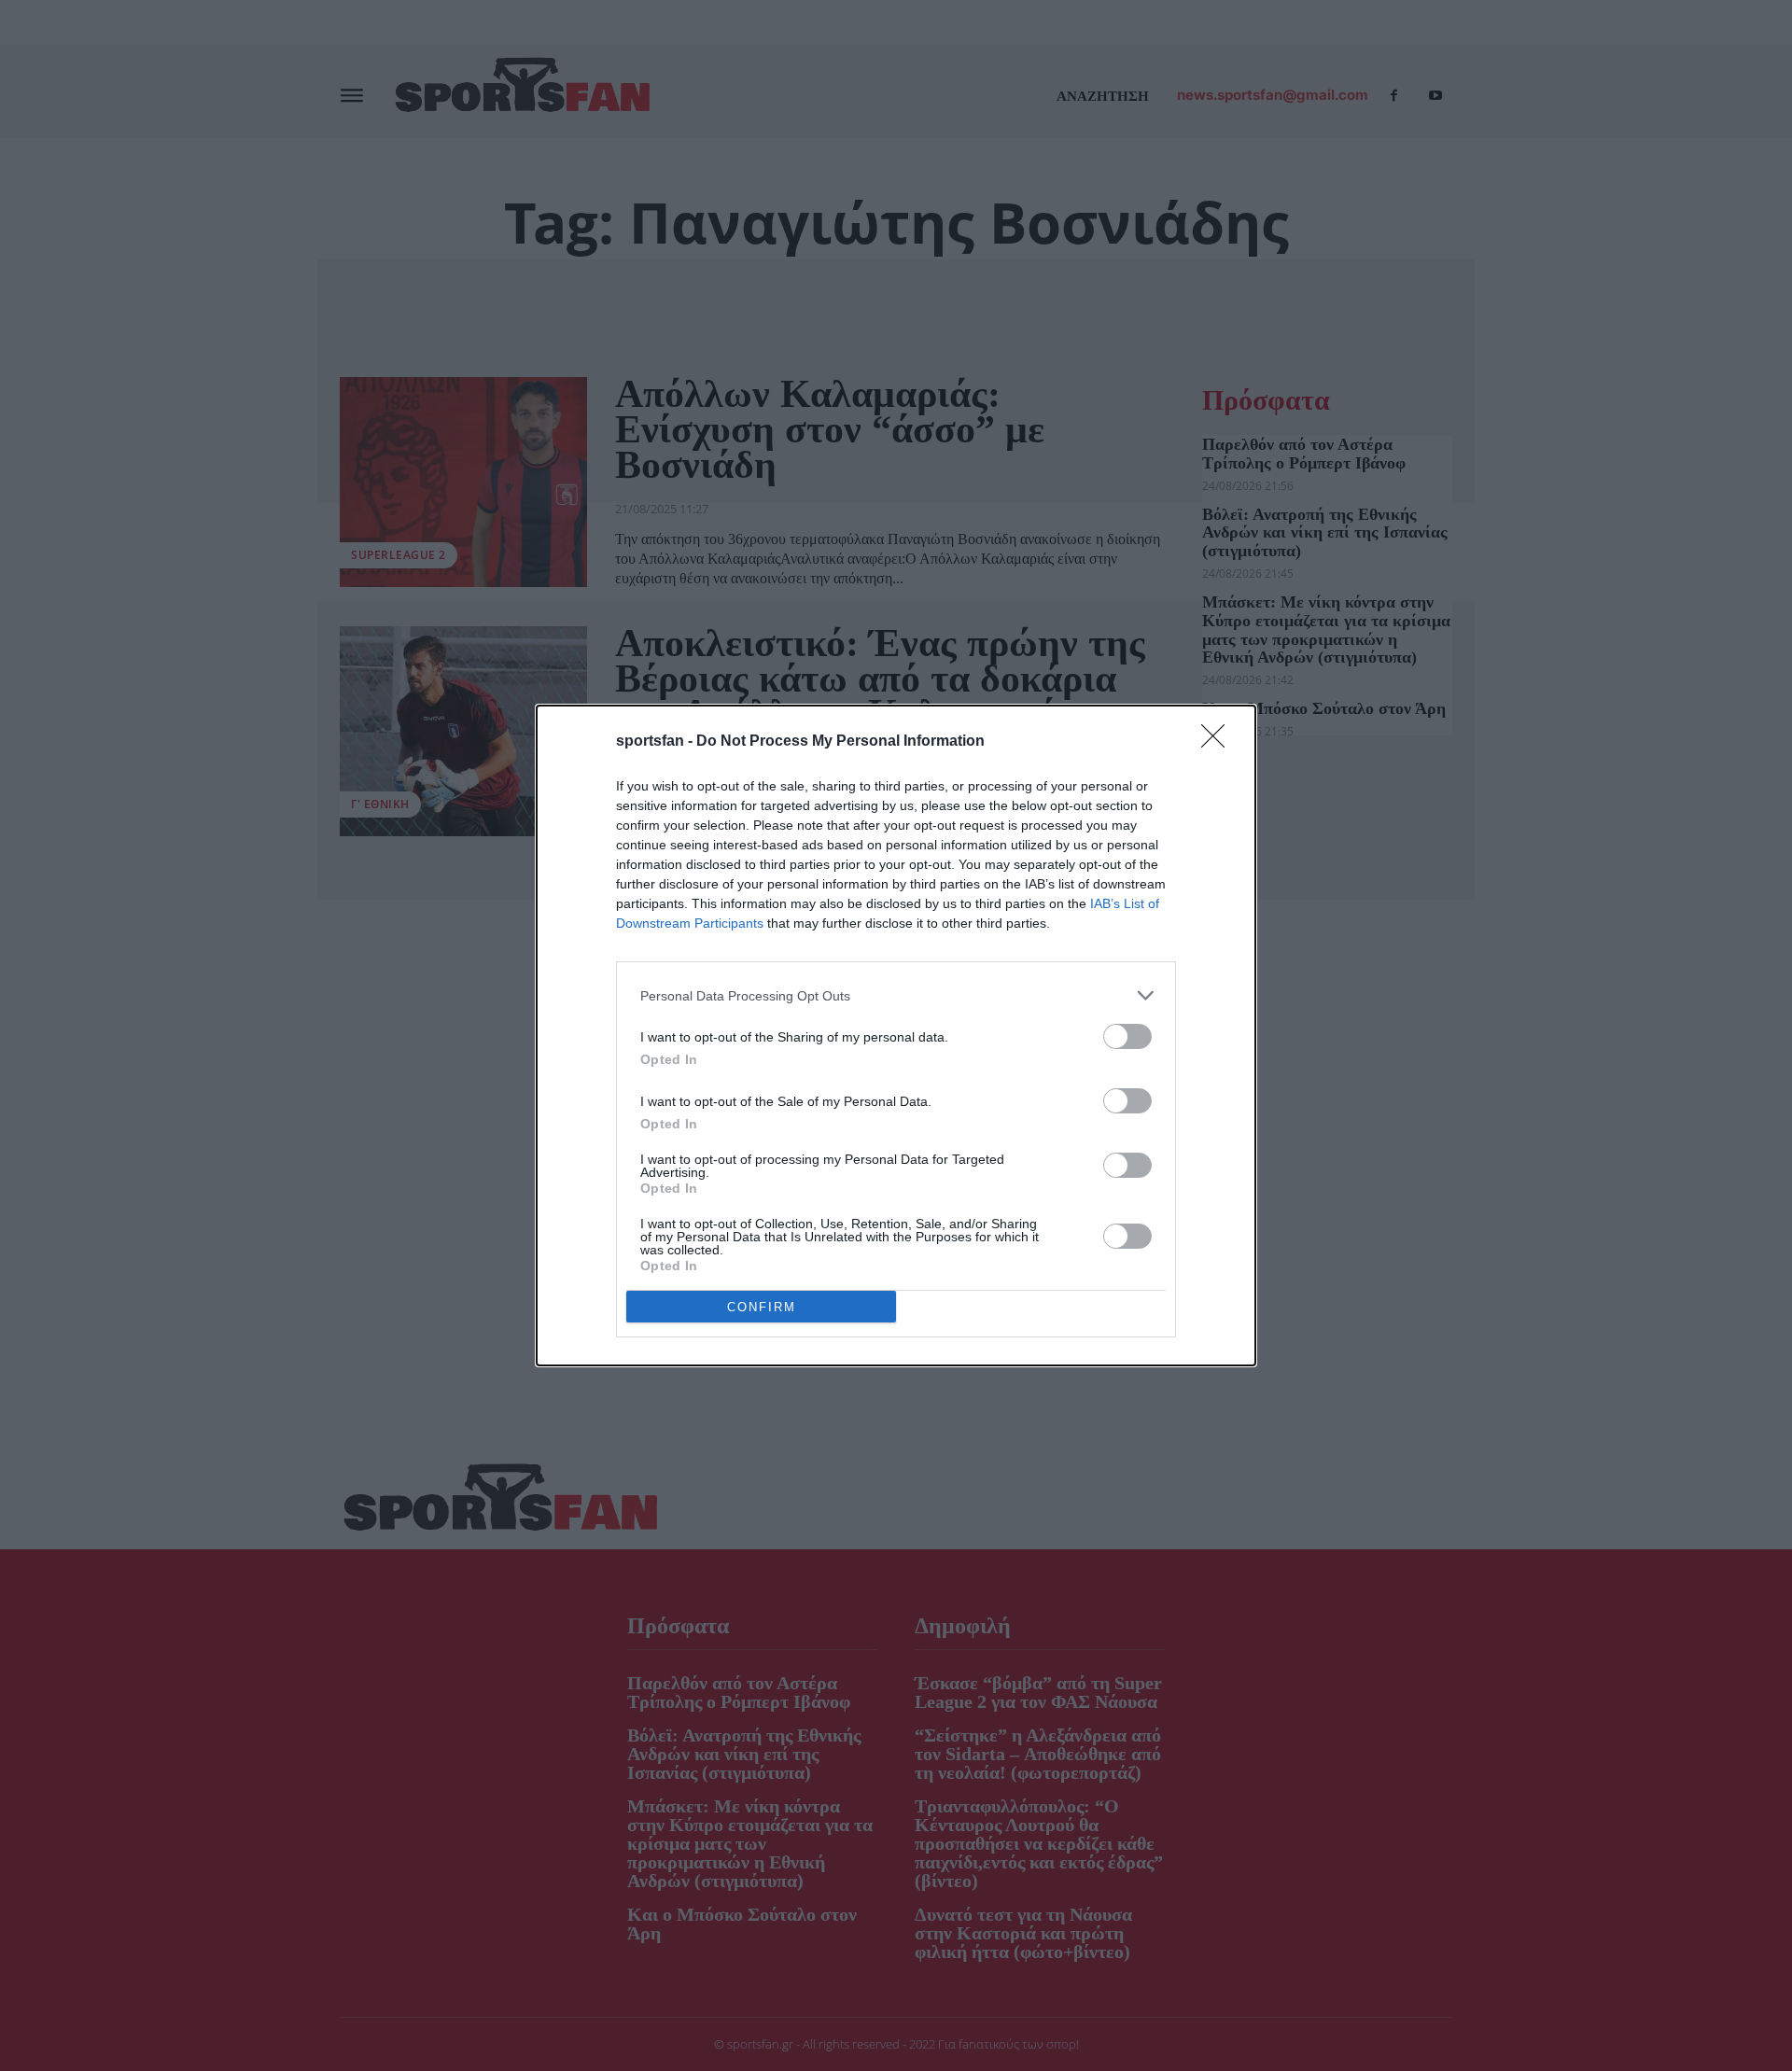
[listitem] (896, 995)
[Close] (1219, 742)
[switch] (1127, 1036)
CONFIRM (762, 1307)
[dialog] (896, 1035)
